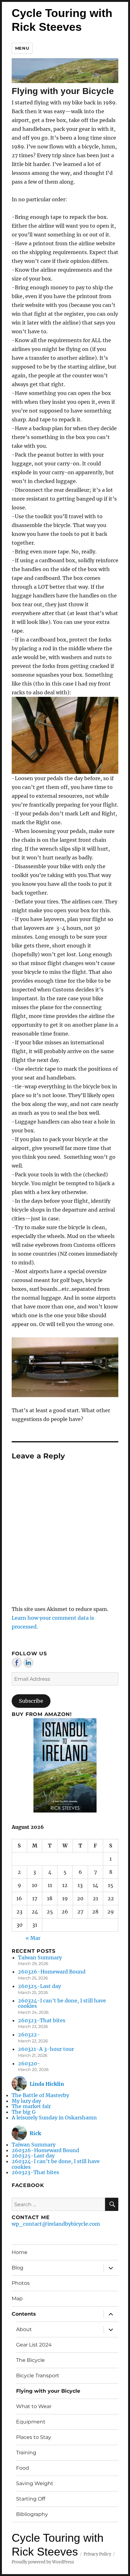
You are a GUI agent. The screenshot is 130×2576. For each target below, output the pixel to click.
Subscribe (31, 1701)
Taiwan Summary (40, 1957)
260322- (29, 2035)
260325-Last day (39, 1986)
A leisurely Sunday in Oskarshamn (54, 2118)
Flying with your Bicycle (48, 2391)
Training (26, 2453)
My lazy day (26, 2101)
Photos (21, 2283)
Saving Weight (35, 2483)
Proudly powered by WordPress (43, 2562)
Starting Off (31, 2499)
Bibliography (32, 2514)
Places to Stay (34, 2437)
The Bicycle (30, 2360)
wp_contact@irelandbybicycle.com (56, 2224)
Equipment (31, 2422)
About (24, 2329)
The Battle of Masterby (40, 2095)
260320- (29, 2063)
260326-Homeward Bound (52, 1972)
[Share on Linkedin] (28, 1663)
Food (23, 2468)
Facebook (28, 2185)
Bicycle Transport (38, 2376)
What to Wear (34, 2406)
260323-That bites (42, 2020)
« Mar (33, 1938)
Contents (24, 2314)
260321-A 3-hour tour (46, 2049)
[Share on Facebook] (17, 1663)
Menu (22, 48)
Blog (18, 2268)
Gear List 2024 (34, 2345)
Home (20, 2252)
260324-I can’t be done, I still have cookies (62, 2003)
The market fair (31, 2106)
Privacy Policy (97, 2554)
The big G (24, 2112)
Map (17, 2298)
